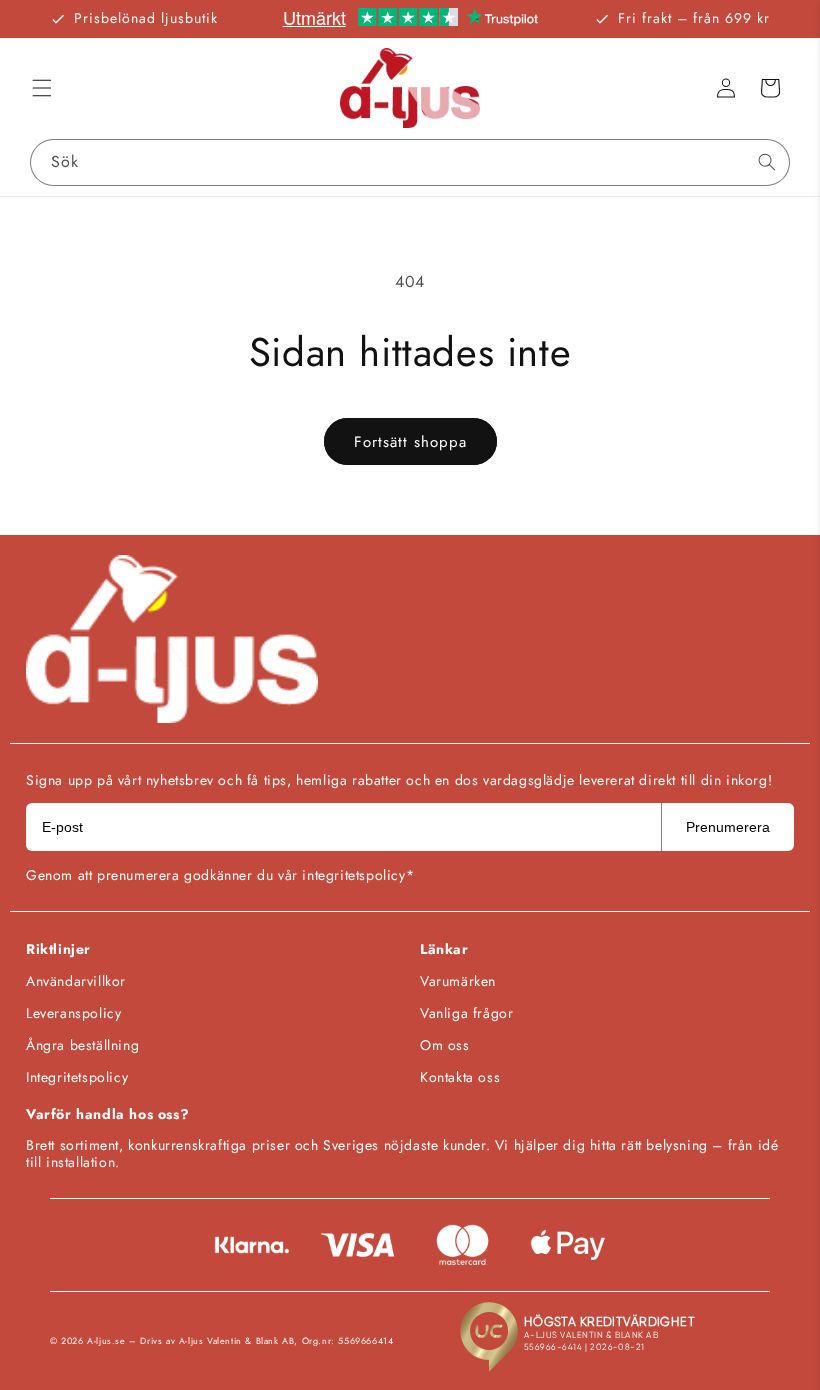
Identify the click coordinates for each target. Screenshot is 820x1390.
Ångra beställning (82, 1045)
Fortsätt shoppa (410, 442)
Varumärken (458, 981)
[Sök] (767, 162)
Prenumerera (728, 827)
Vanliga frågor (466, 1013)
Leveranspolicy (73, 1013)
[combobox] (410, 162)
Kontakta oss (460, 1077)
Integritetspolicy (77, 1077)
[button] (42, 88)
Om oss (445, 1045)
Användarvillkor (76, 981)
